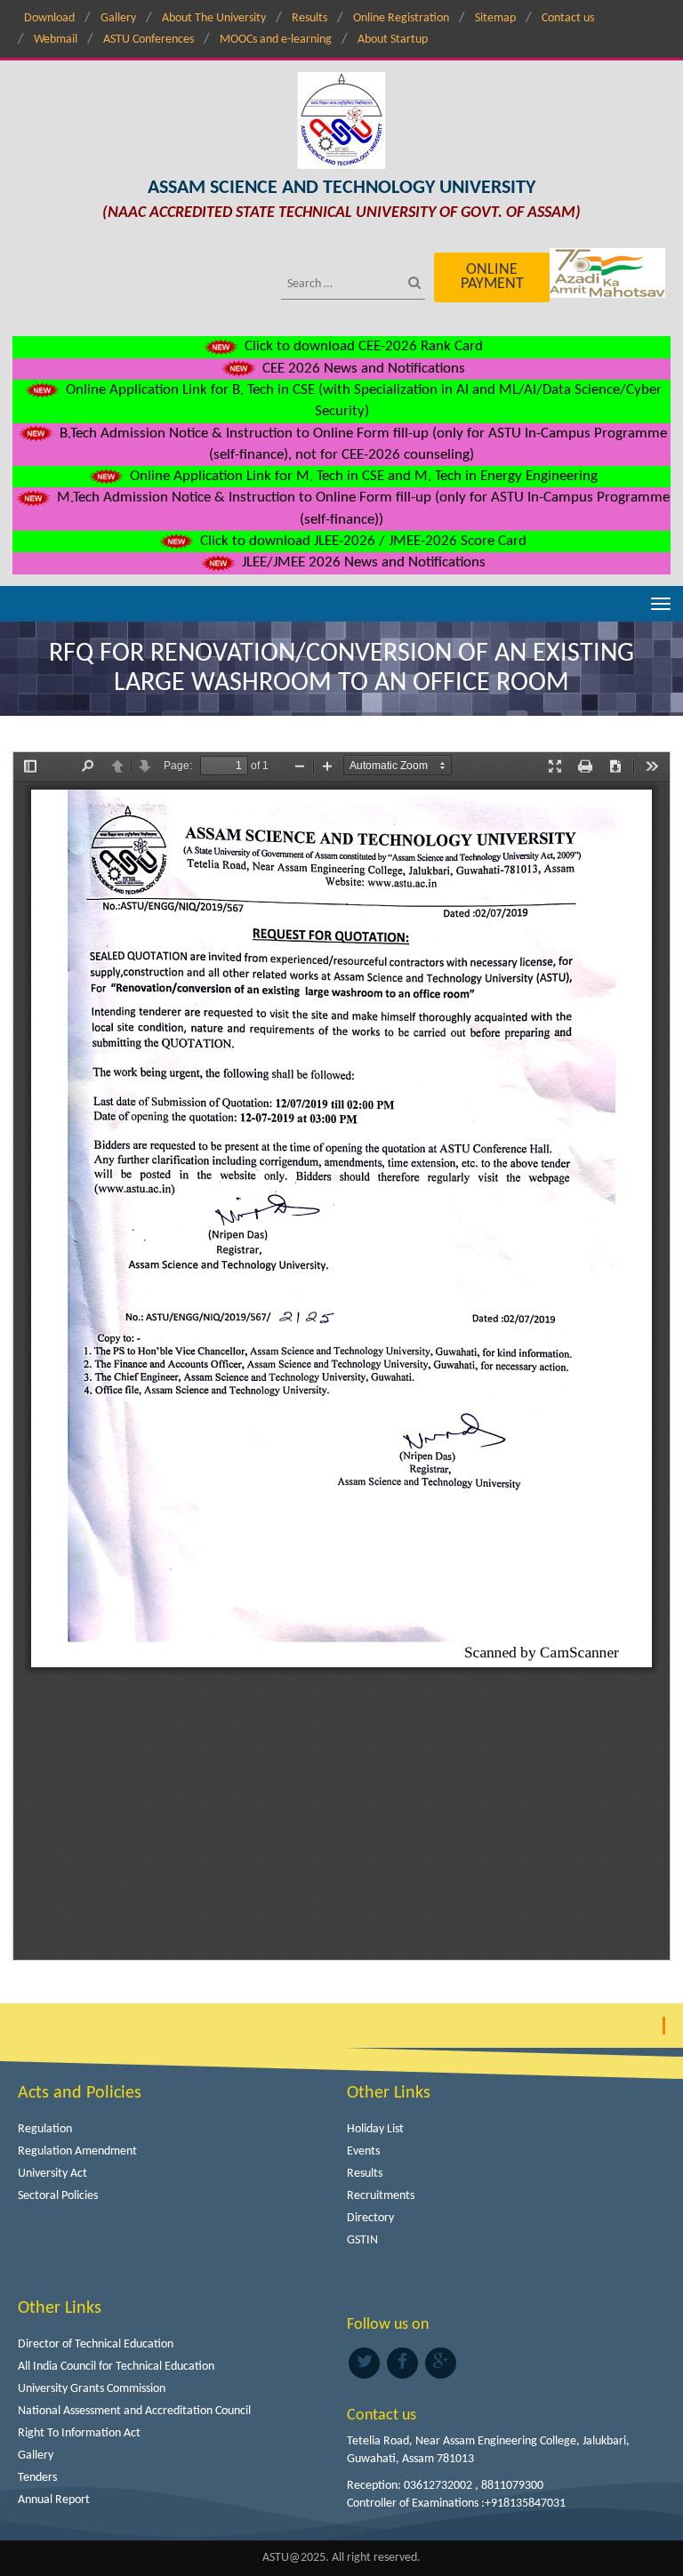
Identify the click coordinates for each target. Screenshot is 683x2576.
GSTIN (362, 2240)
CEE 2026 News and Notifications (362, 369)
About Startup (393, 40)
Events (363, 2151)
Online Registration (401, 18)
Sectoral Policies (58, 2196)
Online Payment (492, 277)
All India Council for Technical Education (116, 2367)
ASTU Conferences (149, 40)
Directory (370, 2218)
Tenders (37, 2478)
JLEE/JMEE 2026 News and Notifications (362, 562)
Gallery (118, 18)
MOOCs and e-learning (276, 40)
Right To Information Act (79, 2433)
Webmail (56, 40)
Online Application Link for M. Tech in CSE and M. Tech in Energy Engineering (362, 476)
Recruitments (381, 2196)
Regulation (45, 2129)
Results (309, 18)
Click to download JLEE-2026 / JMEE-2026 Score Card (362, 541)
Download (49, 18)
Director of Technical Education (96, 2344)
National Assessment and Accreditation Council (134, 2411)
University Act (52, 2174)
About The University (214, 18)
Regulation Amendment (77, 2151)
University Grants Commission (92, 2389)
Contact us (568, 18)
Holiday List (375, 2129)
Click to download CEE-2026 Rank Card (362, 346)
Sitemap (495, 18)
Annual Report (54, 2500)
